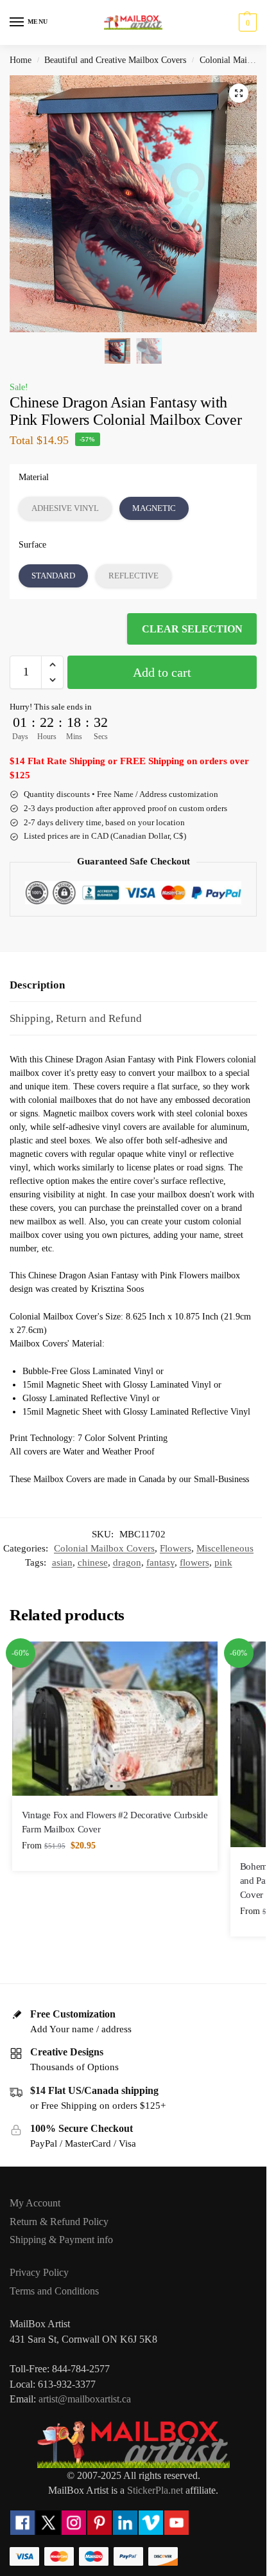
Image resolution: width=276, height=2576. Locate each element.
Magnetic (154, 508)
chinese (93, 1562)
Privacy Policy (39, 2272)
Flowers (176, 1548)
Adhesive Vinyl (65, 508)
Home (21, 60)
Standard (53, 576)
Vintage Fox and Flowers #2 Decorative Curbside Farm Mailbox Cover (115, 1822)
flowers (194, 1562)
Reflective (134, 576)
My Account (35, 2203)
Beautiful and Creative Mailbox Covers (115, 60)
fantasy (160, 1562)
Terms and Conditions (54, 2291)
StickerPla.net (155, 2490)
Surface (32, 545)
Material (34, 477)
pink (223, 1562)
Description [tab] (37, 985)
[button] (246, 22)
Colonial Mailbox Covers (104, 1548)
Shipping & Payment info (61, 2240)
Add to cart (162, 672)
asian (62, 1562)
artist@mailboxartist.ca (85, 2399)
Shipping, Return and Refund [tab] (76, 1018)
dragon (127, 1562)
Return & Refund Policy (59, 2222)
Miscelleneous (225, 1548)
